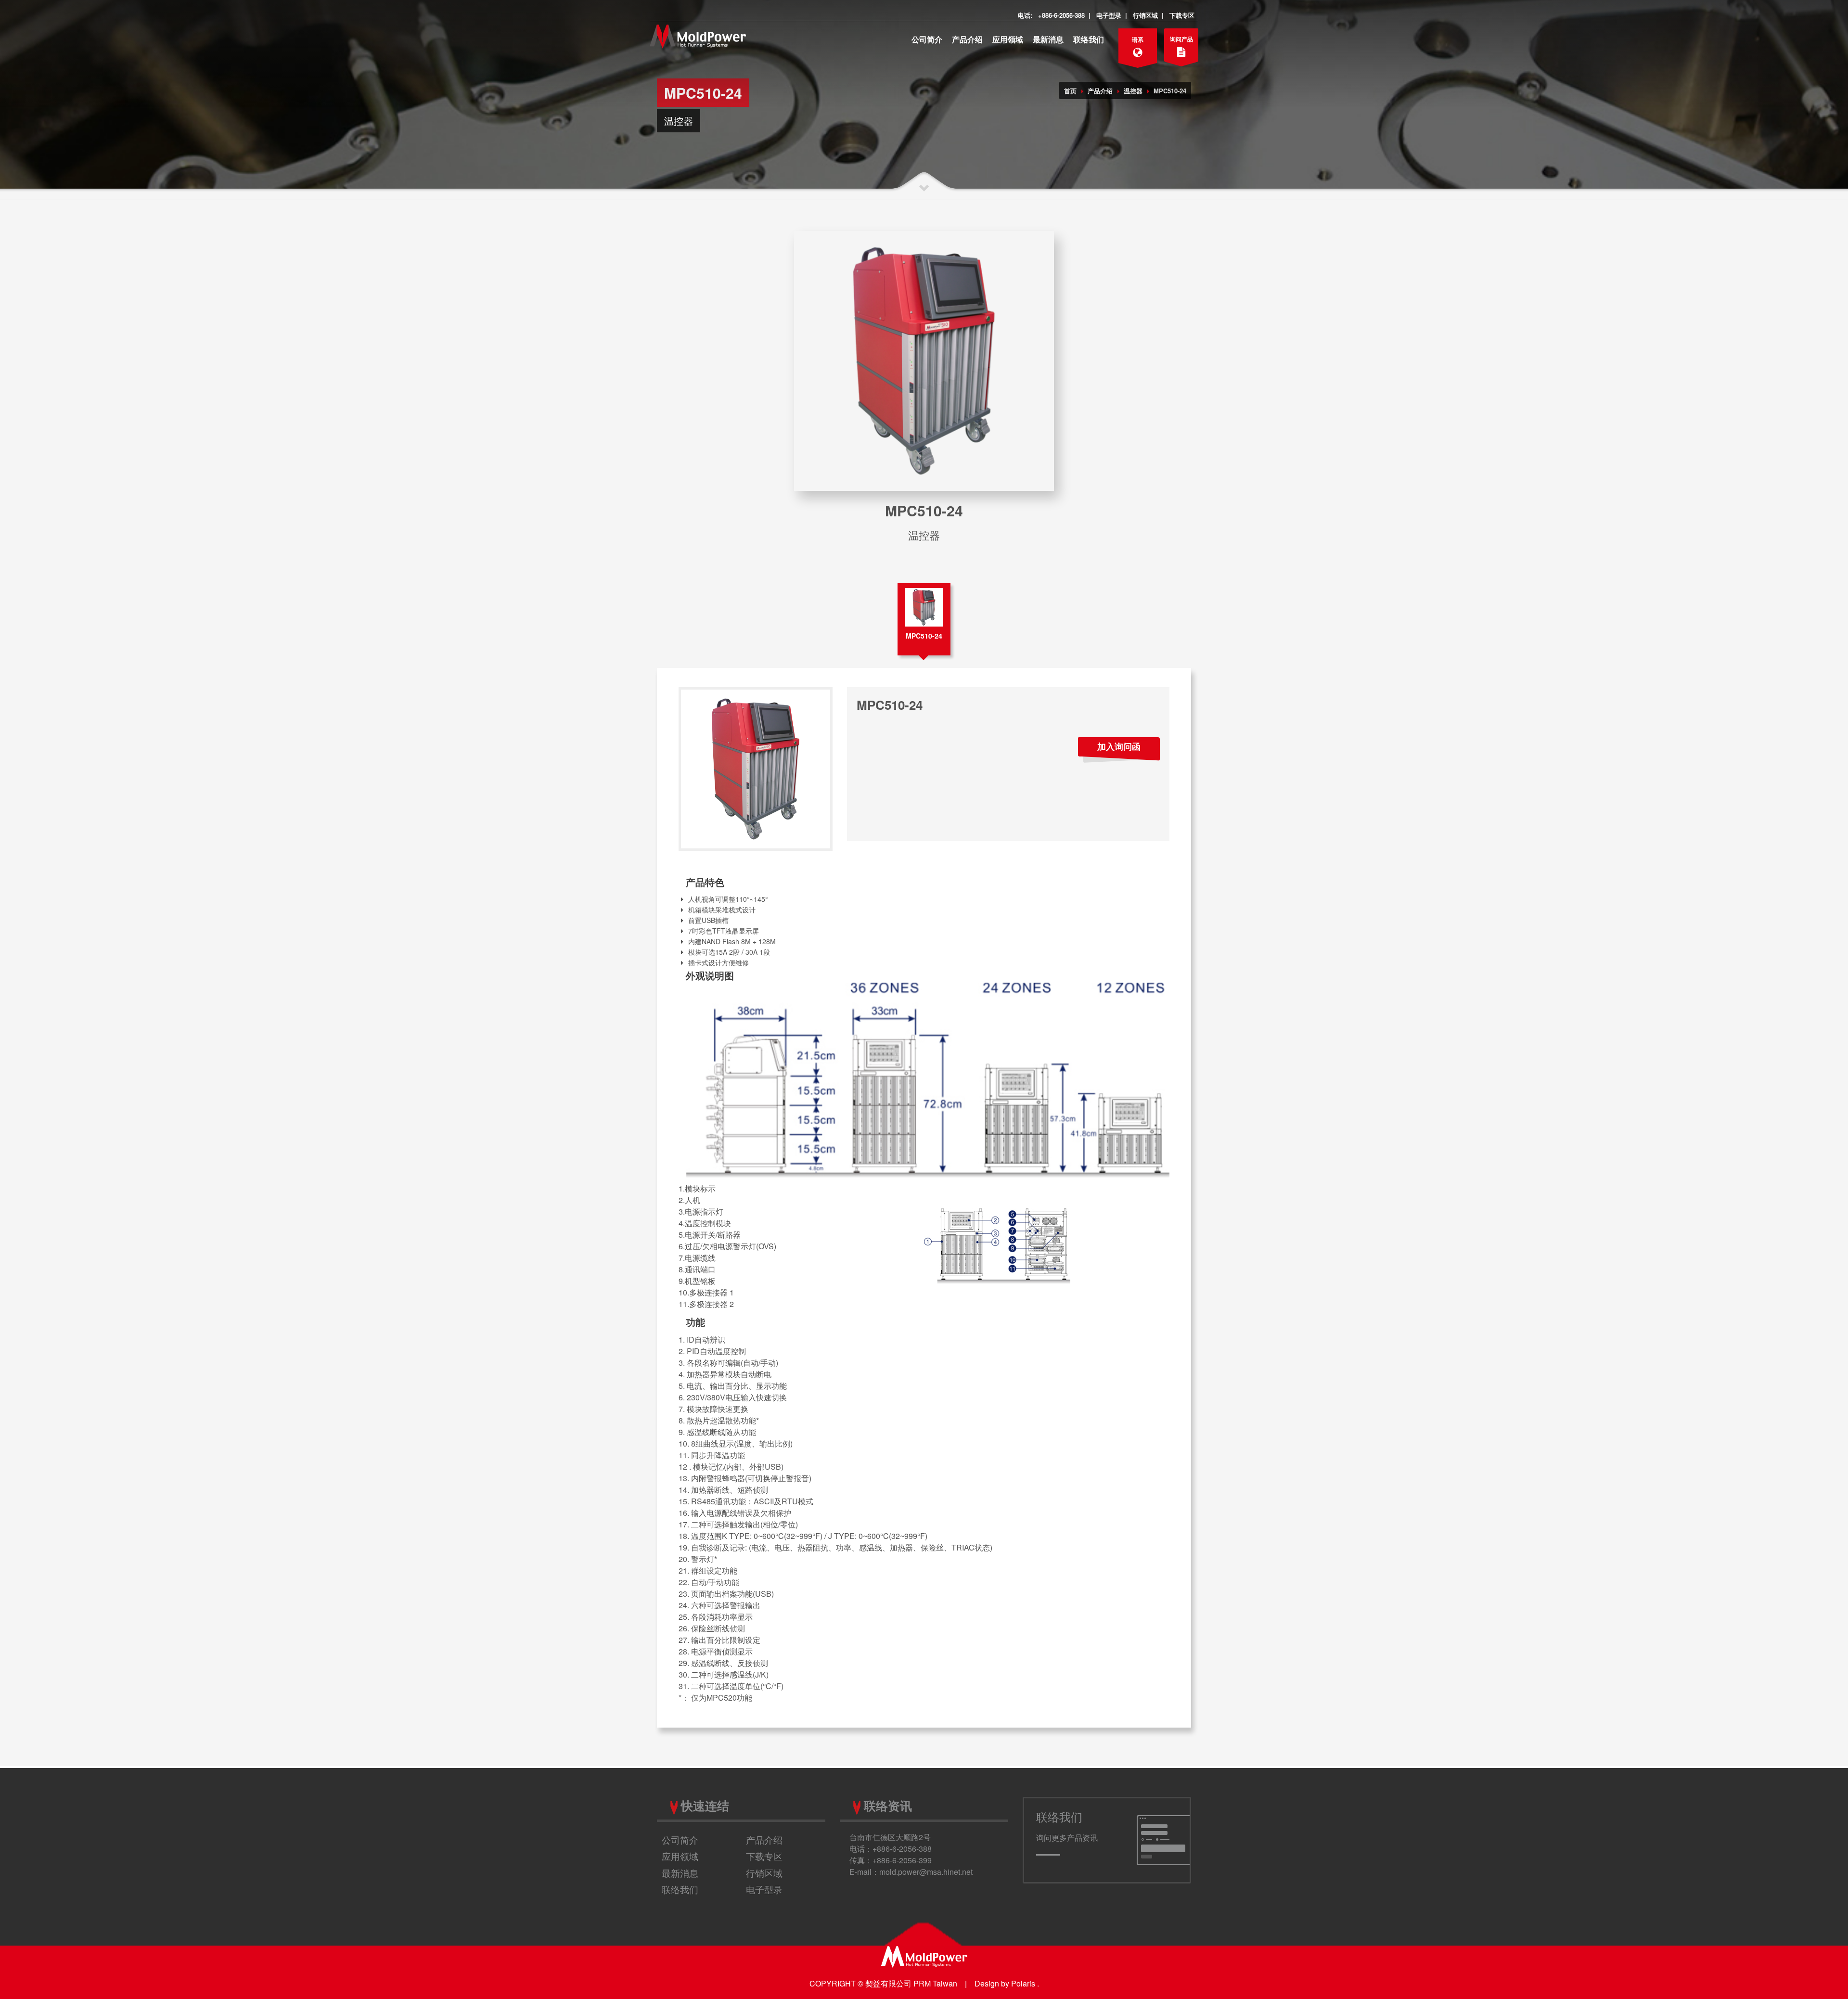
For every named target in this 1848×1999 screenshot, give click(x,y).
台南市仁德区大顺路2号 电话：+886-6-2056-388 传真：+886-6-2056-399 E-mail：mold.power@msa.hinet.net (911, 1854)
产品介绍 (967, 39)
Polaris (1023, 1983)
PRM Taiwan (935, 1983)
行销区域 (1145, 15)
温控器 (1133, 91)
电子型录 (1109, 15)
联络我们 (1089, 39)
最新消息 (1048, 39)
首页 (1070, 91)
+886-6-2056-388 (1061, 15)
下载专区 (1182, 15)
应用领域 (1008, 39)
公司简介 (927, 39)
